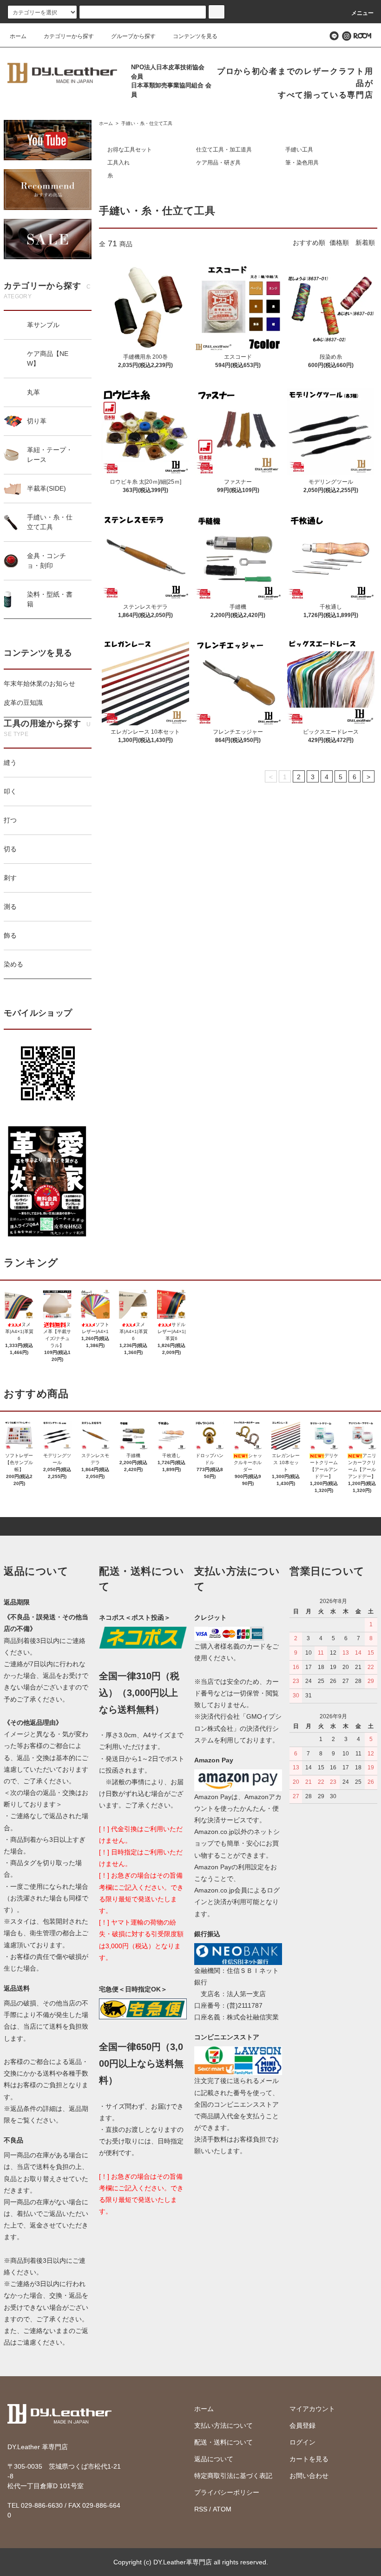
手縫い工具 (299, 150)
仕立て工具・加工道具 (224, 150)
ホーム (18, 36)
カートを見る (309, 2459)
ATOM (222, 2509)
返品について (214, 2459)
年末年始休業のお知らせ (39, 683)
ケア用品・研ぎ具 (218, 163)
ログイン (302, 2442)
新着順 (365, 243)
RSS (201, 2509)
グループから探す (133, 36)
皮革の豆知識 (23, 703)
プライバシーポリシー (227, 2492)
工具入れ (118, 163)
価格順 (339, 243)
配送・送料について (223, 2442)
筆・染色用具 (302, 163)
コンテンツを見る (195, 36)
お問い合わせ (309, 2476)
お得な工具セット (130, 150)
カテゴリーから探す (69, 36)
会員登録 (302, 2425)
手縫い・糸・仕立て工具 (146, 123)
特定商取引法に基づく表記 (233, 2476)
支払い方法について (223, 2425)
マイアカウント (312, 2409)
